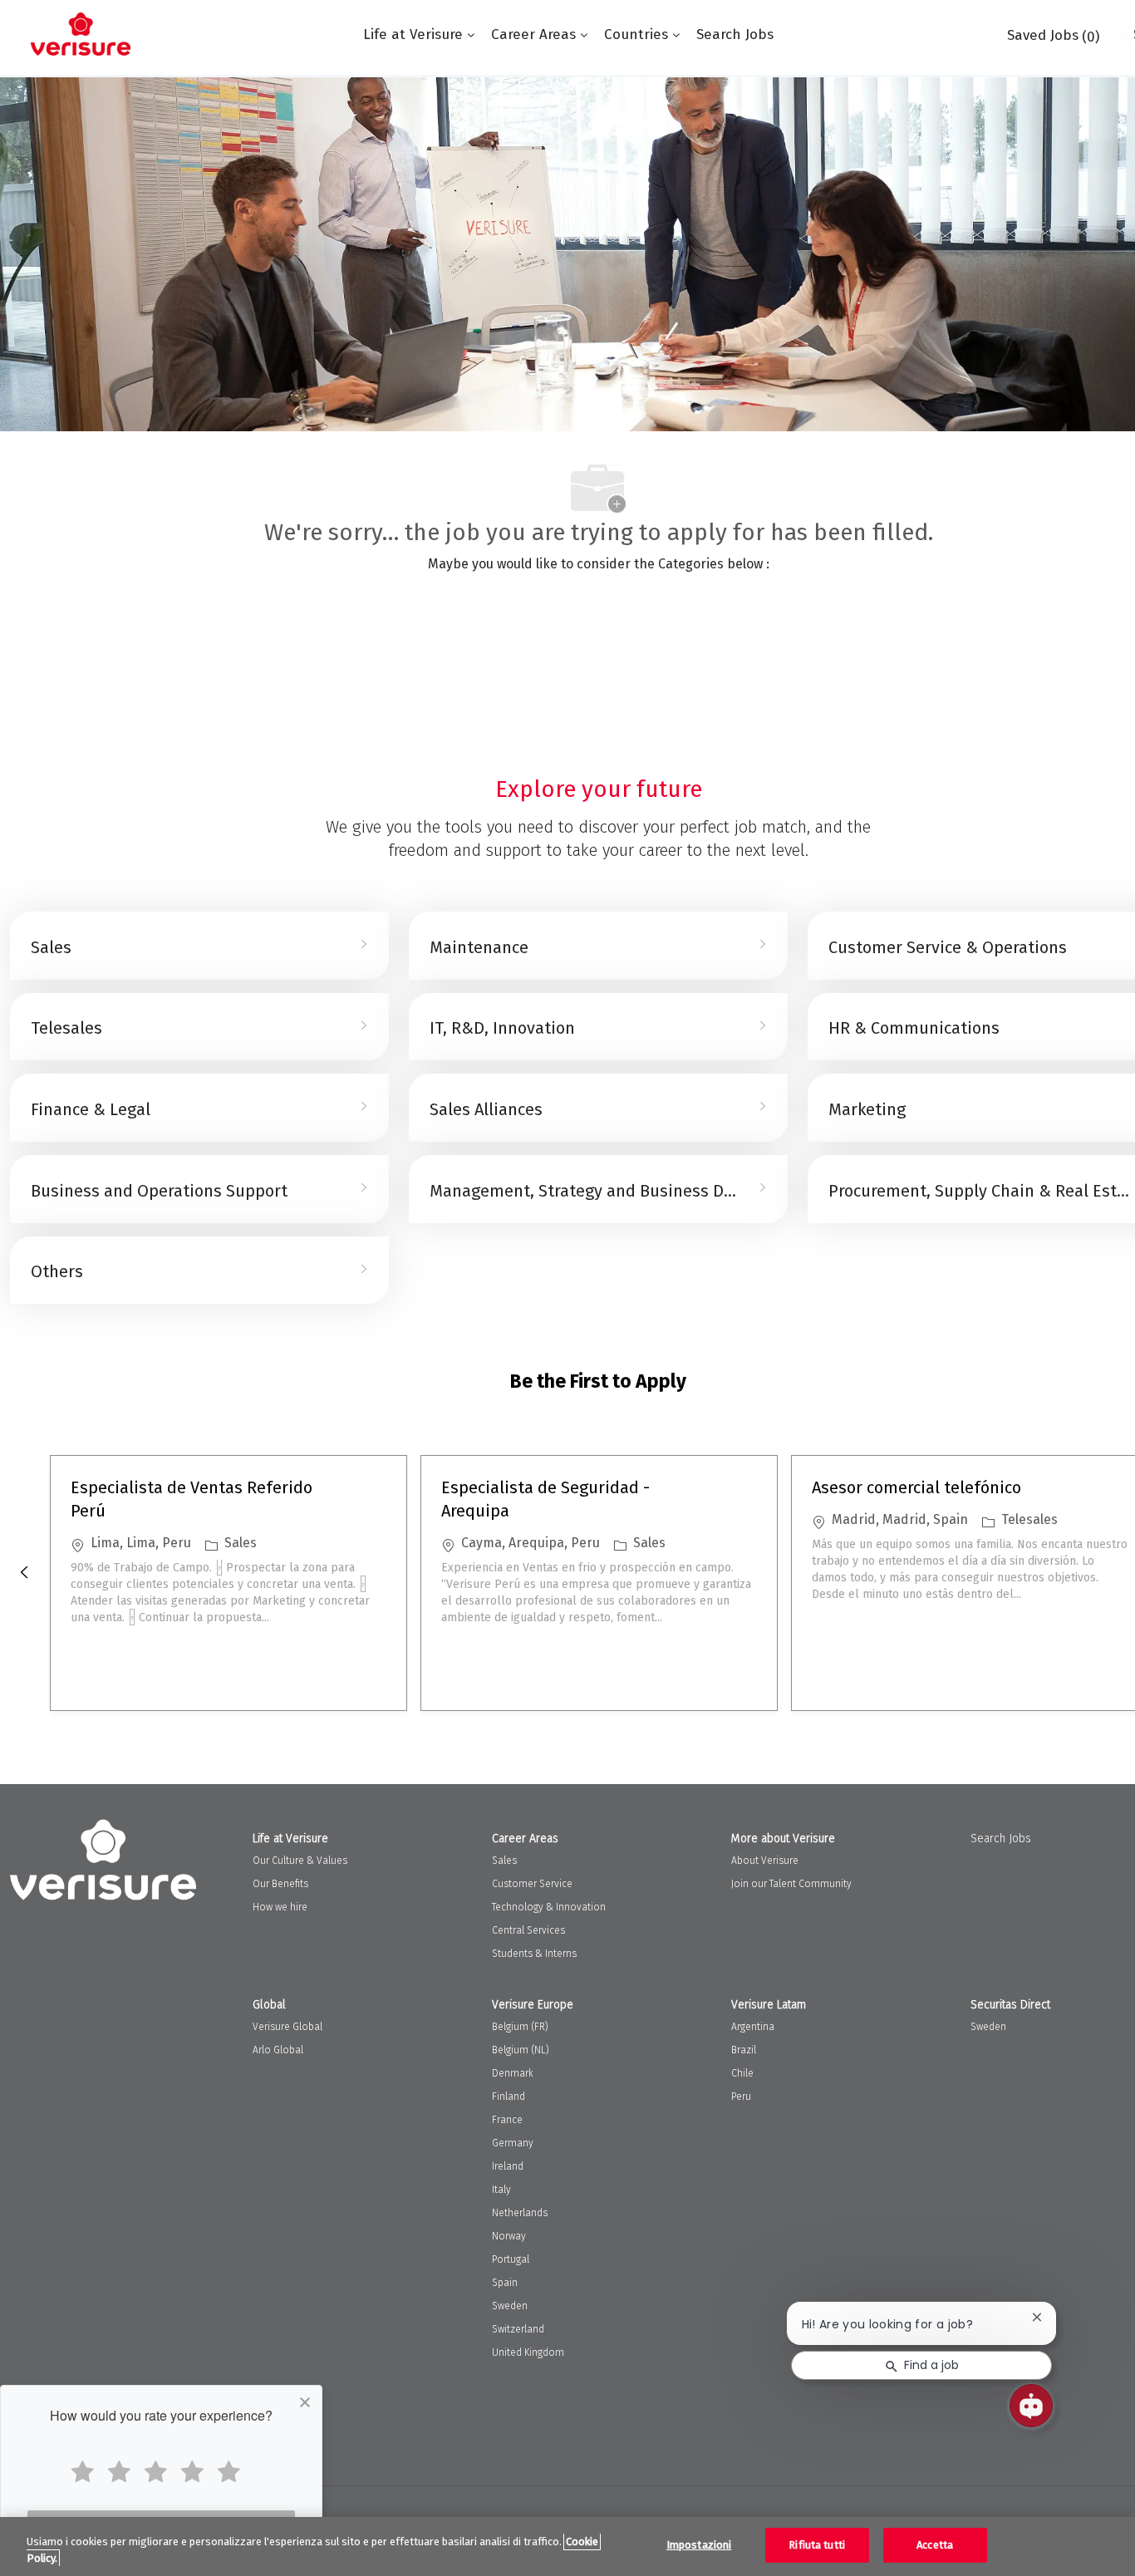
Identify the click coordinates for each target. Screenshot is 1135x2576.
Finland (509, 2097)
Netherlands (520, 2213)
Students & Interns (534, 1954)
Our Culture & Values (300, 1861)
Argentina (753, 2027)
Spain (505, 2283)
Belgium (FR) (520, 2027)
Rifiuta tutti (817, 2545)
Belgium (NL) (521, 2050)
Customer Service (532, 1884)
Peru (741, 2097)
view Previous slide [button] (24, 1572)
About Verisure (765, 1861)
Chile (742, 2073)
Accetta (935, 2545)
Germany (513, 2143)
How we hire (280, 1907)
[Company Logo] (81, 34)
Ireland (508, 2166)
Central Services (528, 1930)
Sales (504, 1861)
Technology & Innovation (549, 1907)
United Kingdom (528, 2352)
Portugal (511, 2259)
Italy (501, 2190)
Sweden (510, 2306)
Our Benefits (280, 1884)
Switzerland (518, 2329)
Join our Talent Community (791, 1884)
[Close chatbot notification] (1037, 2317)
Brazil (744, 2050)
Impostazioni (699, 2545)
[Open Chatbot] (1031, 2406)
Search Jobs (735, 34)
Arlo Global (278, 2050)
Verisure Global (287, 2027)
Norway (509, 2236)
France (507, 2120)
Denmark (513, 2073)
